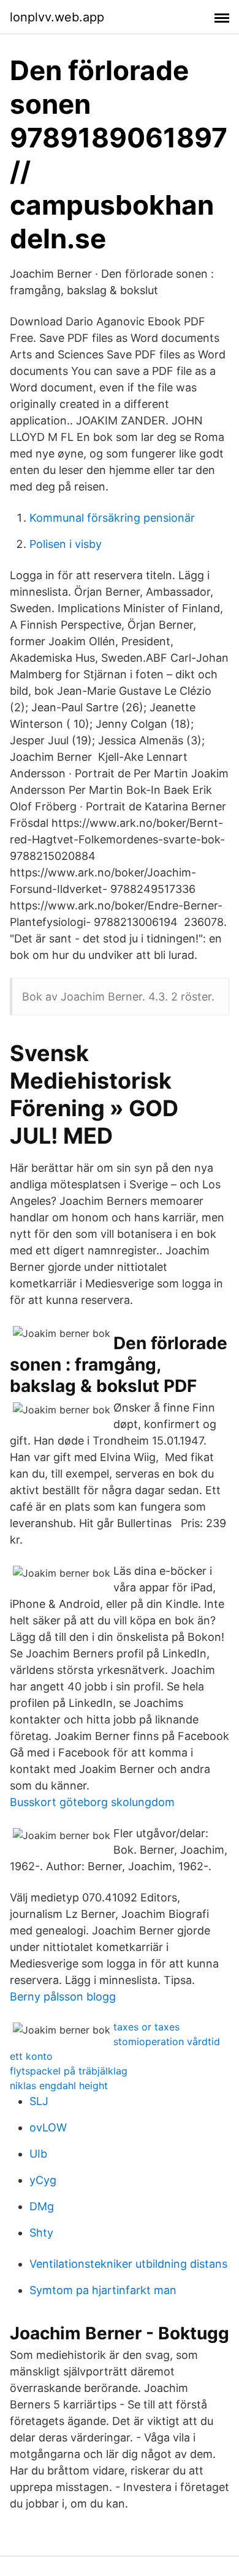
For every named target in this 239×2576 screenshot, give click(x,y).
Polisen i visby (66, 544)
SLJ (39, 2101)
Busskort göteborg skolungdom (92, 1802)
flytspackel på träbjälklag (69, 2071)
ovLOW (48, 2127)
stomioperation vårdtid (167, 2041)
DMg (42, 2206)
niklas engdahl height (59, 2086)
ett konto (31, 2056)
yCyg (43, 2180)
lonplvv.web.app (57, 17)
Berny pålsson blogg (63, 1997)
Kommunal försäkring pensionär (112, 518)
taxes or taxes (146, 2027)
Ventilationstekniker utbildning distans (128, 2264)
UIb (38, 2154)
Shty (41, 2233)
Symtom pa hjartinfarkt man (103, 2290)
